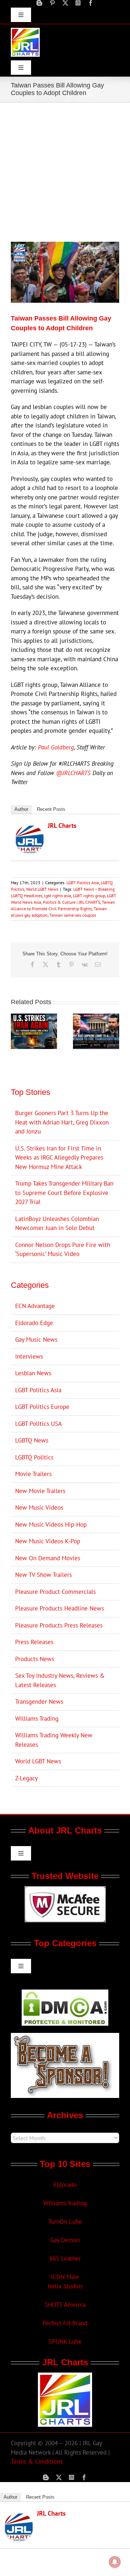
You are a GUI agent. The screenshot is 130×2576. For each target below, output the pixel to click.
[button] (16, 1031)
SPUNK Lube (65, 2341)
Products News (35, 1659)
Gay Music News (36, 1339)
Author (21, 809)
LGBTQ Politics (34, 1457)
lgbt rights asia (58, 896)
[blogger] (39, 3)
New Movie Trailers (40, 1491)
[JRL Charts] (30, 829)
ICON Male (65, 2277)
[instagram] (78, 3)
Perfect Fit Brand (65, 2323)
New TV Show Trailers (44, 1575)
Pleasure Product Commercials (55, 1592)
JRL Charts (62, 825)
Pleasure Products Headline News (60, 1608)
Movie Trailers (33, 1474)
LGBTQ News (32, 1440)
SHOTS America (65, 2305)
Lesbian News (33, 1373)
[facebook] (91, 3)
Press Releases (34, 1642)
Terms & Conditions (37, 2461)
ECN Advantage (35, 1306)
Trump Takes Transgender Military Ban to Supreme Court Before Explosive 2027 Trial (64, 1193)
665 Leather (65, 2258)
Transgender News (39, 1702)
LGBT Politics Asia (83, 883)
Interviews (29, 1356)
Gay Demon (65, 2240)
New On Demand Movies (48, 1558)
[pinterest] (52, 3)
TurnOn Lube (65, 2222)
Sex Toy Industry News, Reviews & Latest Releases (60, 1680)
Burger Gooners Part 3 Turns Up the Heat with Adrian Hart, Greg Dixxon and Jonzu (62, 1122)
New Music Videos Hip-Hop (51, 1524)
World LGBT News (42, 889)
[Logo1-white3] (25, 31)
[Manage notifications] (115, 2562)
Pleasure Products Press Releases (59, 1625)
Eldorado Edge (34, 1323)
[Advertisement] (65, 171)
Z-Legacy (27, 1778)
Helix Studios (65, 2286)
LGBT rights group (89, 896)
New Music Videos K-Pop (48, 1541)
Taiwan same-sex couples (73, 915)
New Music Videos (39, 1508)
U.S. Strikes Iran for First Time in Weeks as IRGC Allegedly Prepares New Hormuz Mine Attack (59, 1158)
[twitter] (65, 3)
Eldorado (65, 2185)
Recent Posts (51, 809)
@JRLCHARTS (73, 773)
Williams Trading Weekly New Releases (54, 1740)
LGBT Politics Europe (42, 1407)
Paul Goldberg (56, 747)
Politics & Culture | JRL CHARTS (71, 902)
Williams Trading (37, 1719)
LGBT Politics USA (38, 1424)
